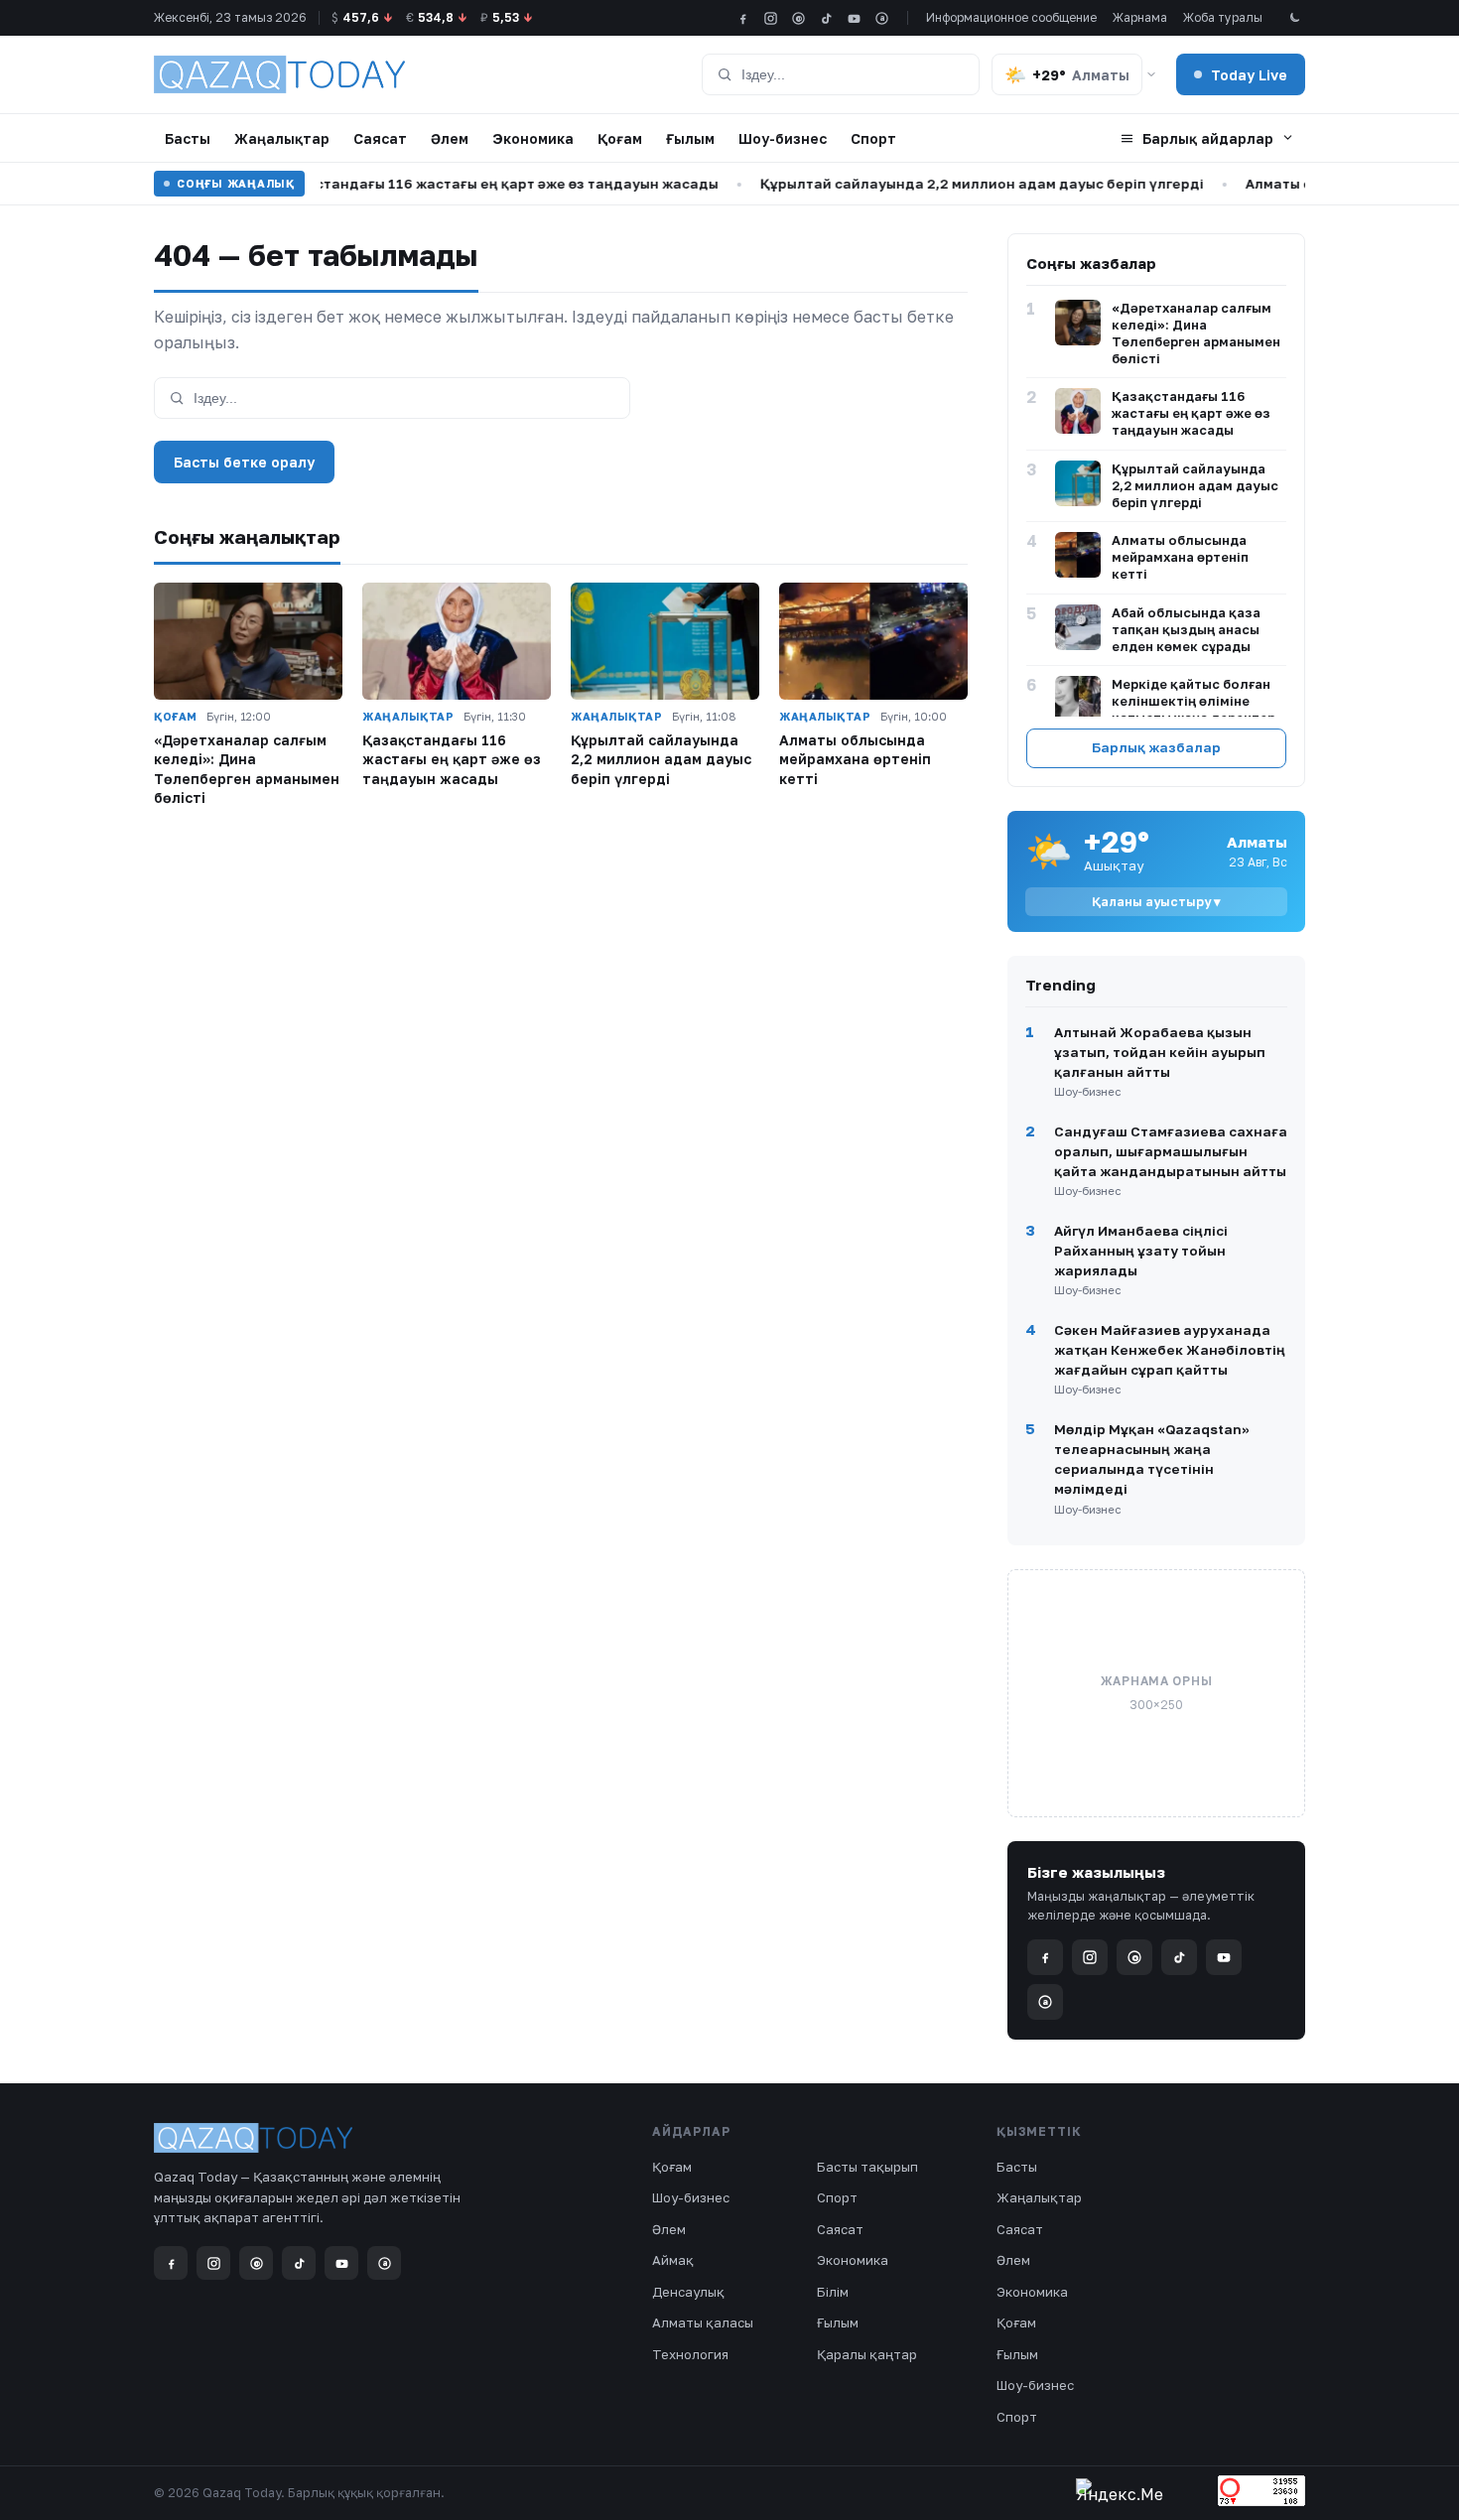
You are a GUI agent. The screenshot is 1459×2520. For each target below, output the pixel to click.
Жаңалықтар (282, 138)
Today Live (1249, 75)
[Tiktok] (826, 18)
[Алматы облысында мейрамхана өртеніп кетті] (873, 642)
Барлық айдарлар (1208, 138)
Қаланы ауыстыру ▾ (1156, 902)
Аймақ (673, 2260)
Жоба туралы (1223, 17)
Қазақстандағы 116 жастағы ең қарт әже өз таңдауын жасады (463, 184)
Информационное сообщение (1011, 17)
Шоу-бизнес (783, 138)
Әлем (450, 138)
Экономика (533, 138)
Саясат (380, 138)
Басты (188, 138)
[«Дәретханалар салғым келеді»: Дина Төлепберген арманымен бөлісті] (248, 642)
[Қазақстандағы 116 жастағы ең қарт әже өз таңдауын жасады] (457, 642)
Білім (833, 2292)
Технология (690, 2354)
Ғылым (690, 138)
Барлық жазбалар (1156, 747)
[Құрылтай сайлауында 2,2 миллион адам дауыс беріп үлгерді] (665, 642)
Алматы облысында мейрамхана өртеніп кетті (855, 759)
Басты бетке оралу (244, 462)
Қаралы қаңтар (867, 2354)
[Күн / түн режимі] (1294, 18)
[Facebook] (743, 18)
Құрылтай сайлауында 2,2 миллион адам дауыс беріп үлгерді (949, 184)
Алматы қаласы (703, 2322)
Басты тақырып (867, 2167)
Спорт (873, 138)
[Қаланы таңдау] (1151, 74)
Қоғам (620, 138)
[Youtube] (854, 18)
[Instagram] (771, 18)
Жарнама (1140, 17)
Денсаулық (688, 2292)
